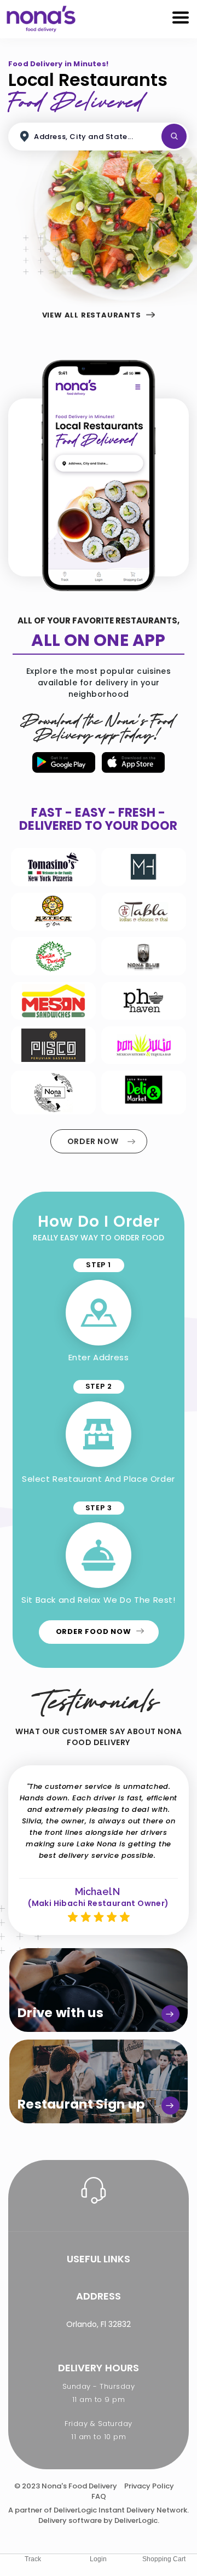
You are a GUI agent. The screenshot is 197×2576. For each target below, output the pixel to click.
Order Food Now (95, 1631)
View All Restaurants (93, 315)
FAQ (99, 2496)
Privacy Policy (149, 2486)
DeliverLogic (75, 2510)
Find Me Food (174, 136)
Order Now (94, 1141)
